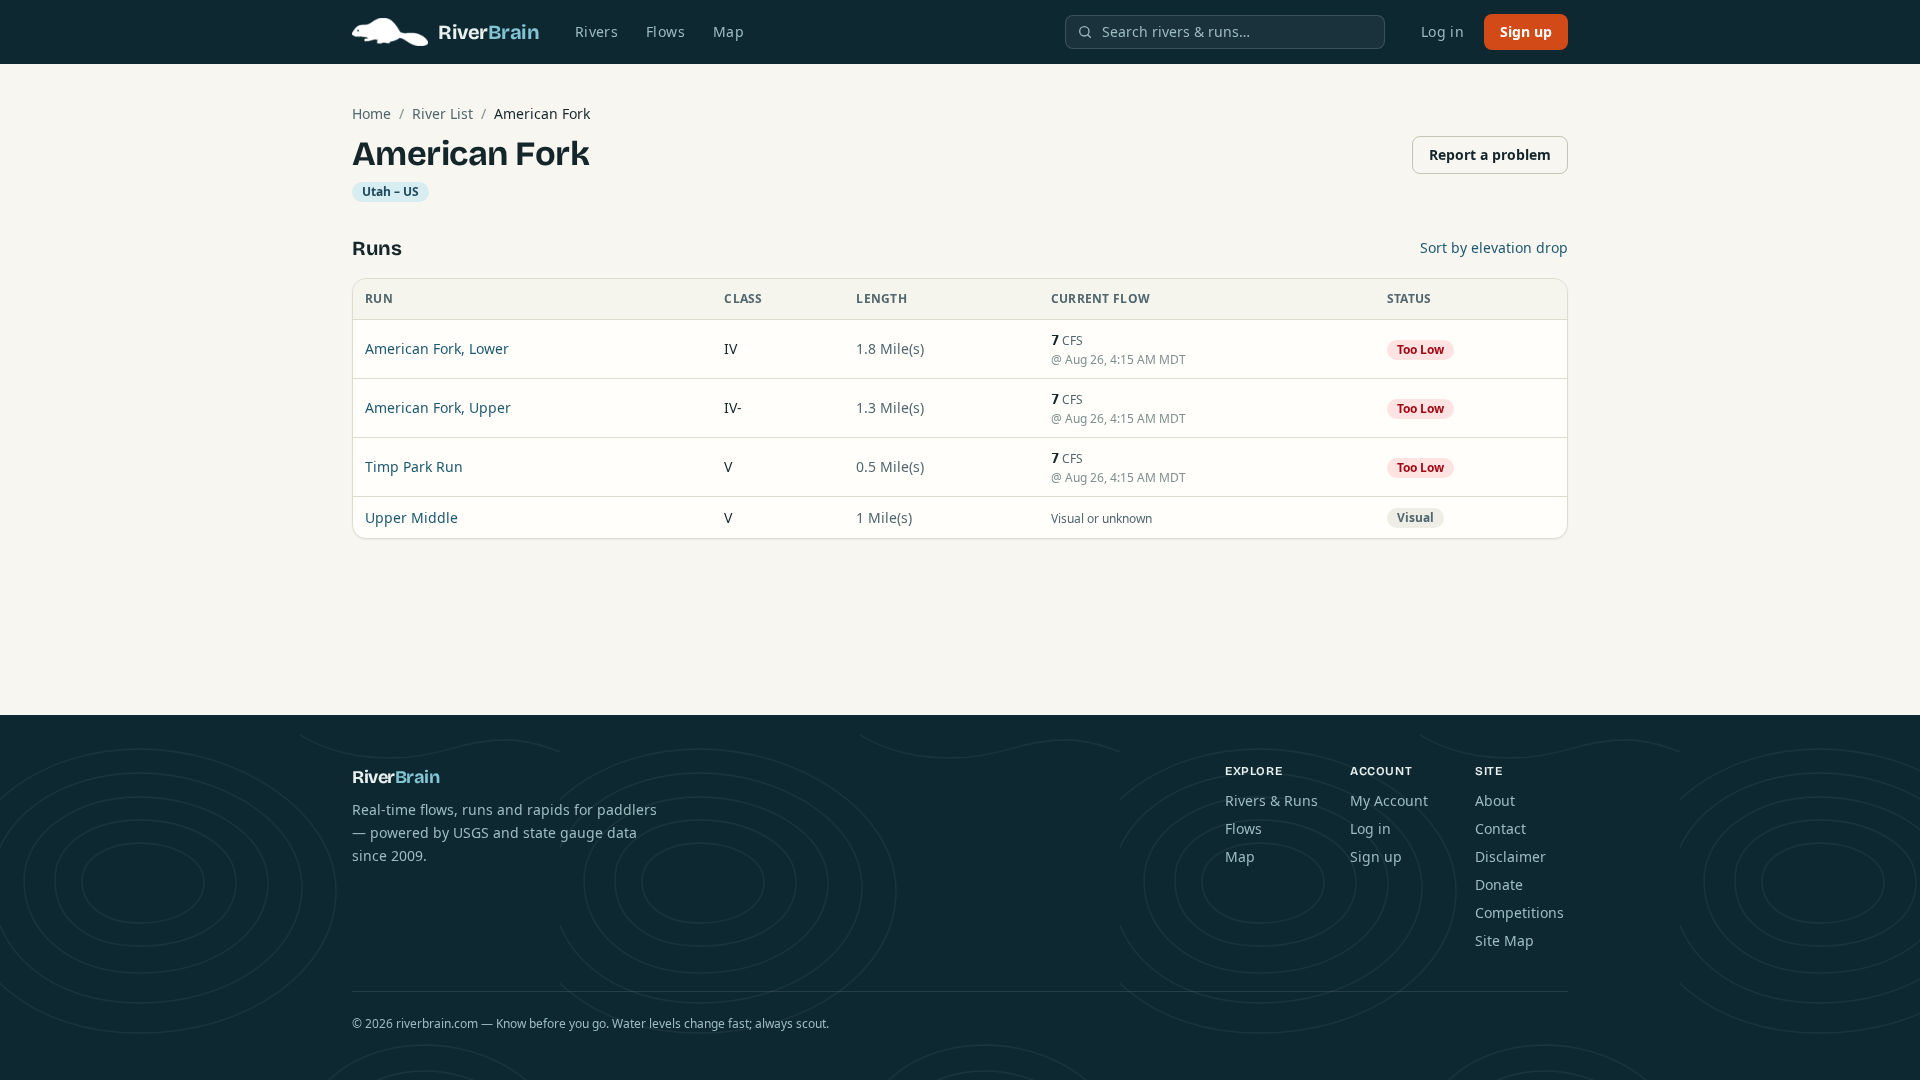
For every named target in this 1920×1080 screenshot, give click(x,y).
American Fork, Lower (437, 348)
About (1495, 800)
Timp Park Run (414, 466)
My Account (1389, 800)
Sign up (1526, 31)
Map (728, 31)
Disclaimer (1510, 856)
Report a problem (1490, 154)
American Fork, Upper (438, 407)
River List (442, 113)
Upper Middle (411, 517)
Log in (1442, 31)
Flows (665, 31)
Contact (1500, 828)
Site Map (1504, 940)
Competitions (1519, 912)
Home (371, 113)
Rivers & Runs (1271, 800)
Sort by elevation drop (1494, 247)
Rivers (596, 31)
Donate (1499, 884)
